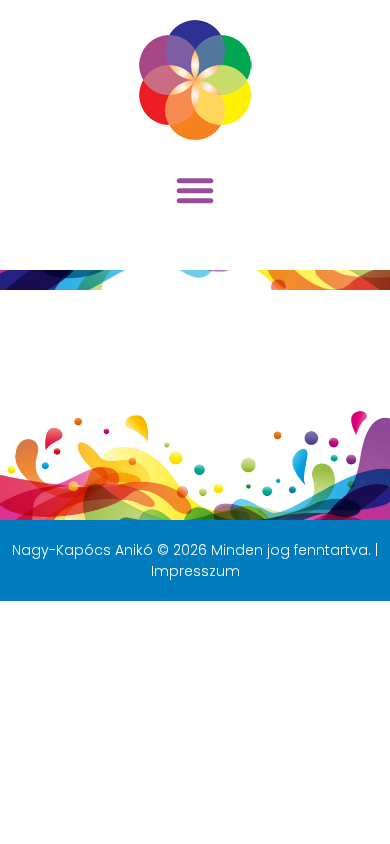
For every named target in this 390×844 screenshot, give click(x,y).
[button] (195, 190)
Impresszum (195, 571)
